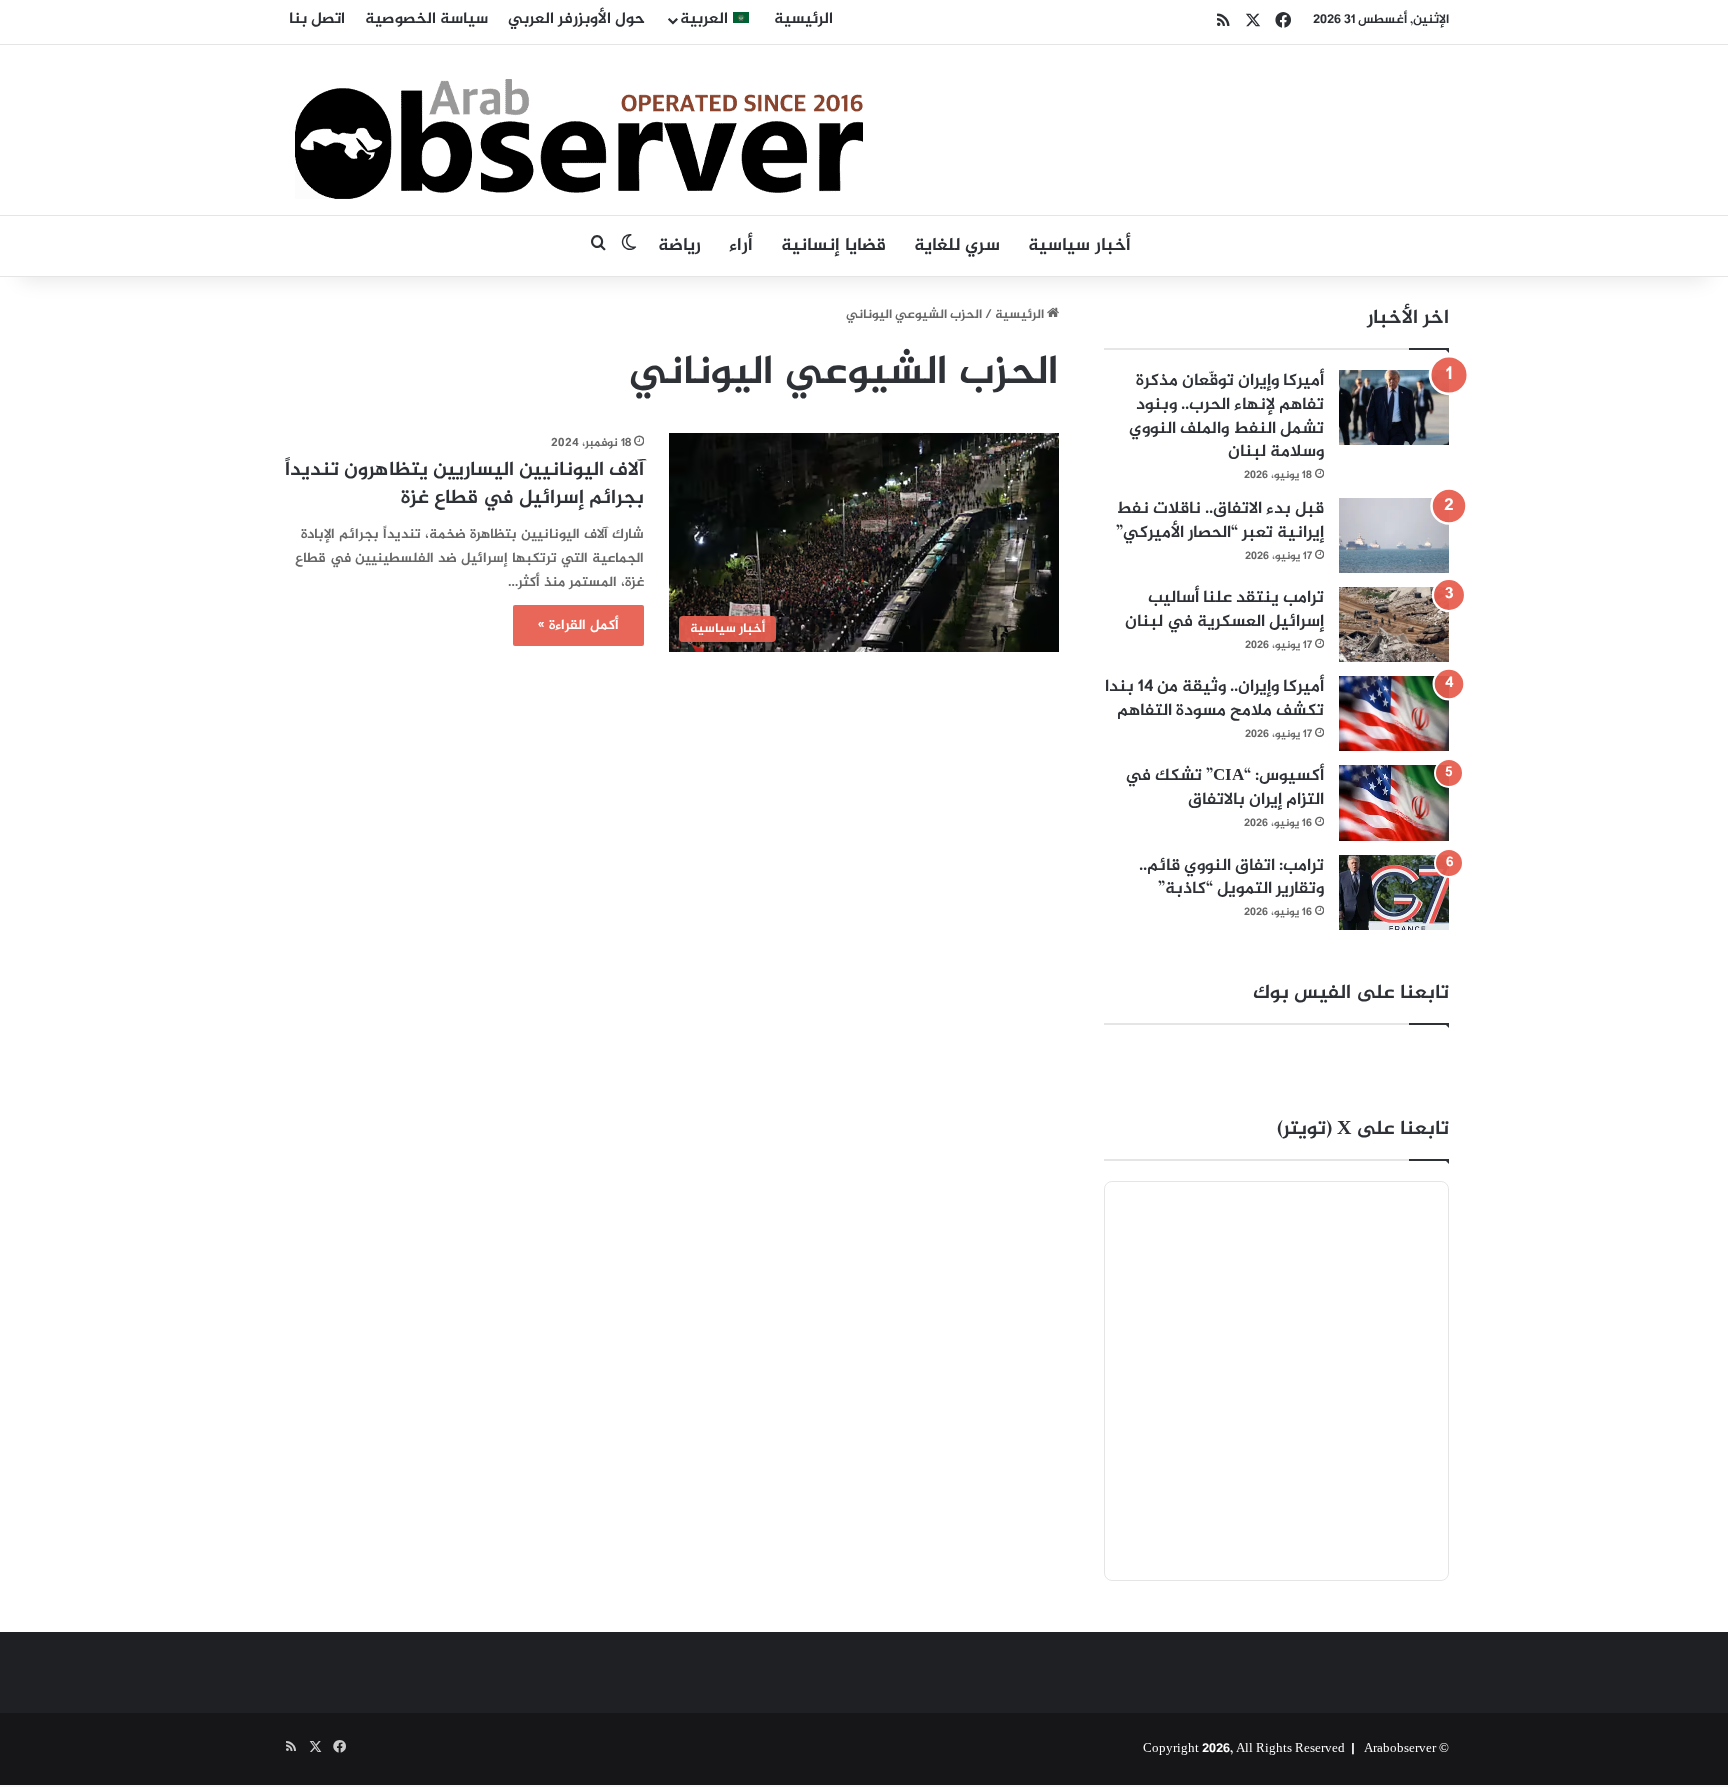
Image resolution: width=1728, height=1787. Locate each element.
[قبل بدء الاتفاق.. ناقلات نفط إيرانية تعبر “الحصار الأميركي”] (1394, 535)
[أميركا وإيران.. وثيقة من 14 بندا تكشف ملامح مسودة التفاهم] (1394, 713)
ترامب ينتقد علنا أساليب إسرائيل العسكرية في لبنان (1224, 610)
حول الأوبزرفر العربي (576, 19)
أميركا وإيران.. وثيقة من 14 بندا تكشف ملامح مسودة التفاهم (1214, 699)
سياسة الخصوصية (426, 19)
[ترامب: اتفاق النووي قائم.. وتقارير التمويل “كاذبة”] (1394, 892)
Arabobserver (1400, 1749)
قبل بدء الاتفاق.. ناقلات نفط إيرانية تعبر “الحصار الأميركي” (1220, 521)
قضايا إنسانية (833, 246)
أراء (741, 246)
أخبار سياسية (1079, 246)
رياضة (679, 246)
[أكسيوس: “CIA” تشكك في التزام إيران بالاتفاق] (1394, 802)
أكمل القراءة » (578, 625)
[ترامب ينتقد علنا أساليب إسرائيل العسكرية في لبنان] (1394, 624)
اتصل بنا (317, 19)
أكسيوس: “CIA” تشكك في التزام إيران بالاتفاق (1224, 788)
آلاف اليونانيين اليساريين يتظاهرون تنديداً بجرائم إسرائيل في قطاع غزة (464, 484)
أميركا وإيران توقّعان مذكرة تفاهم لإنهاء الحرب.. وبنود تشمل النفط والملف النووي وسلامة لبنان (1226, 416)
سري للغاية (957, 246)
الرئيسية (803, 19)
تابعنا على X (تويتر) (1363, 1129)
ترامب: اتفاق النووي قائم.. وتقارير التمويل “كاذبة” (1231, 878)
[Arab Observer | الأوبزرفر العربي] (579, 130)
